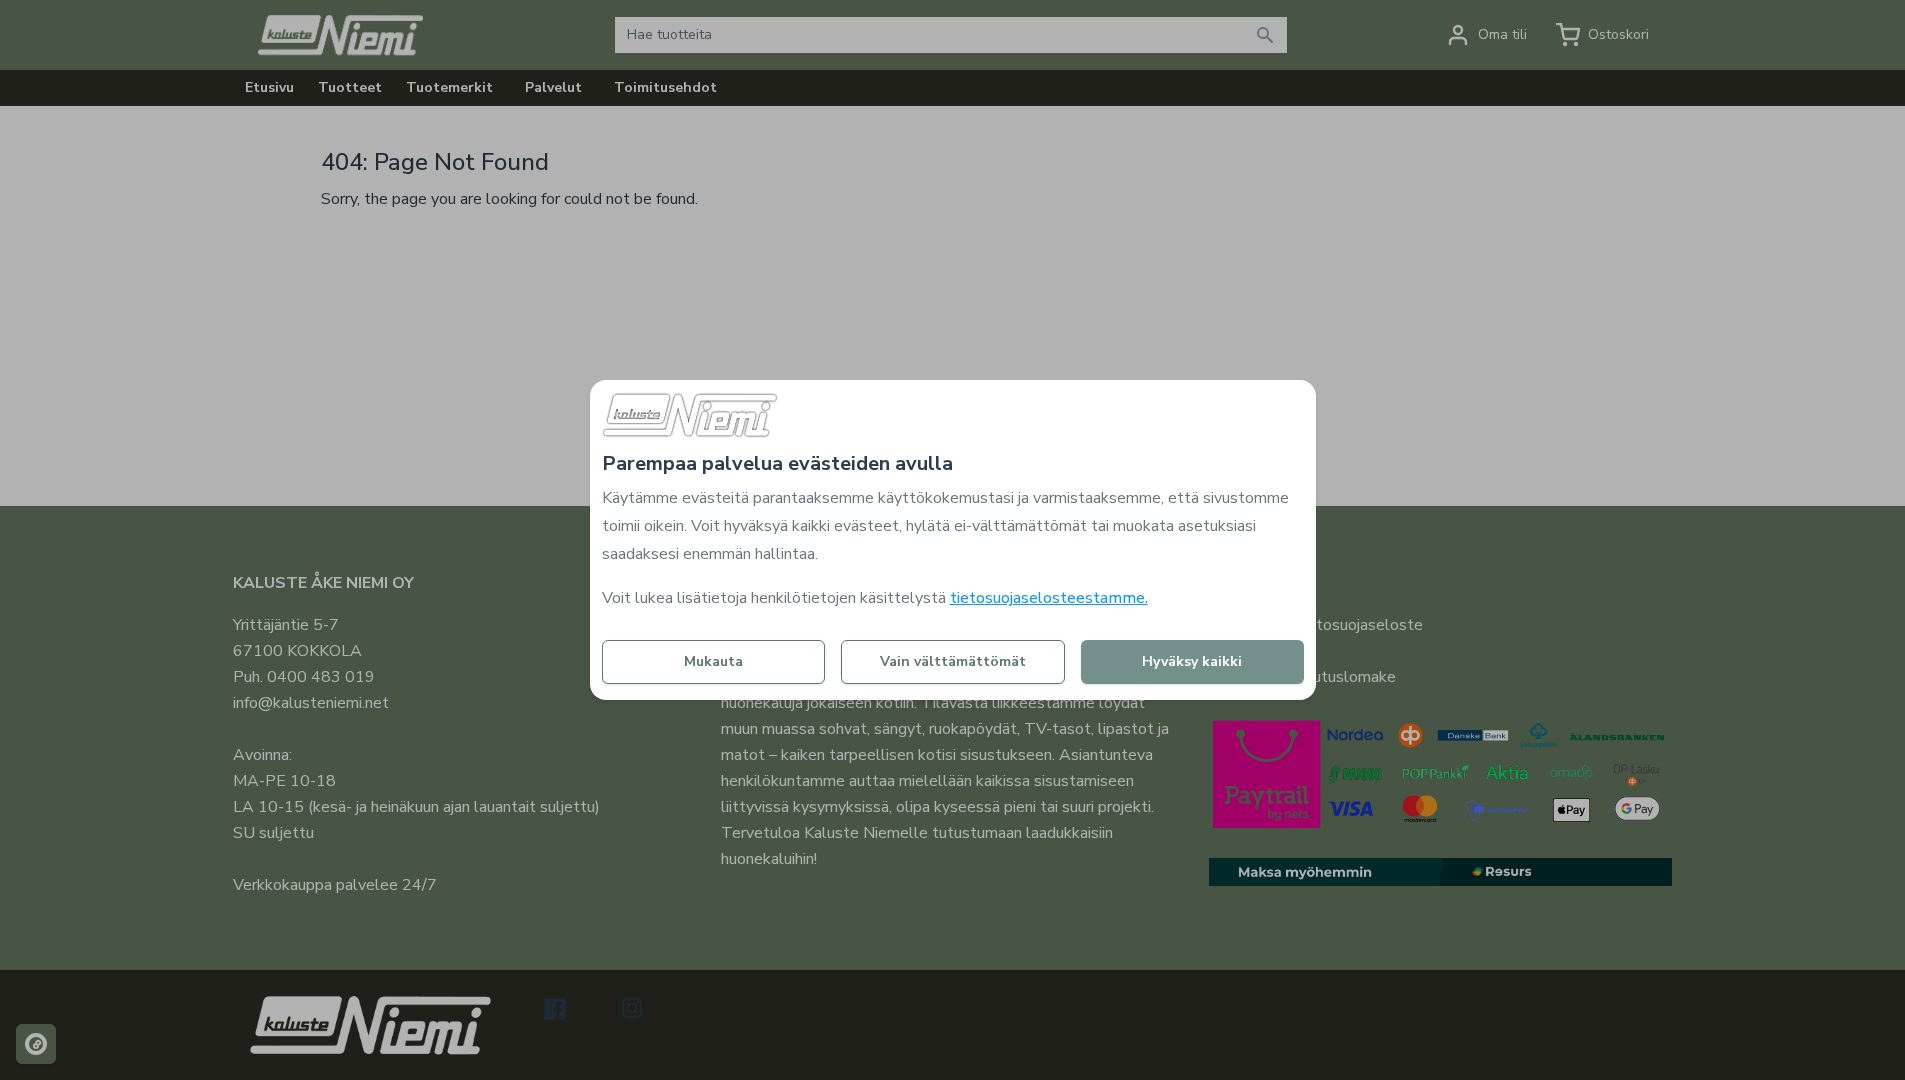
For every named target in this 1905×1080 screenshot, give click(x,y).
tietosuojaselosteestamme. (1049, 598)
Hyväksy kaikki (1192, 661)
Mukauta (713, 661)
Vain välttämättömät (953, 661)
